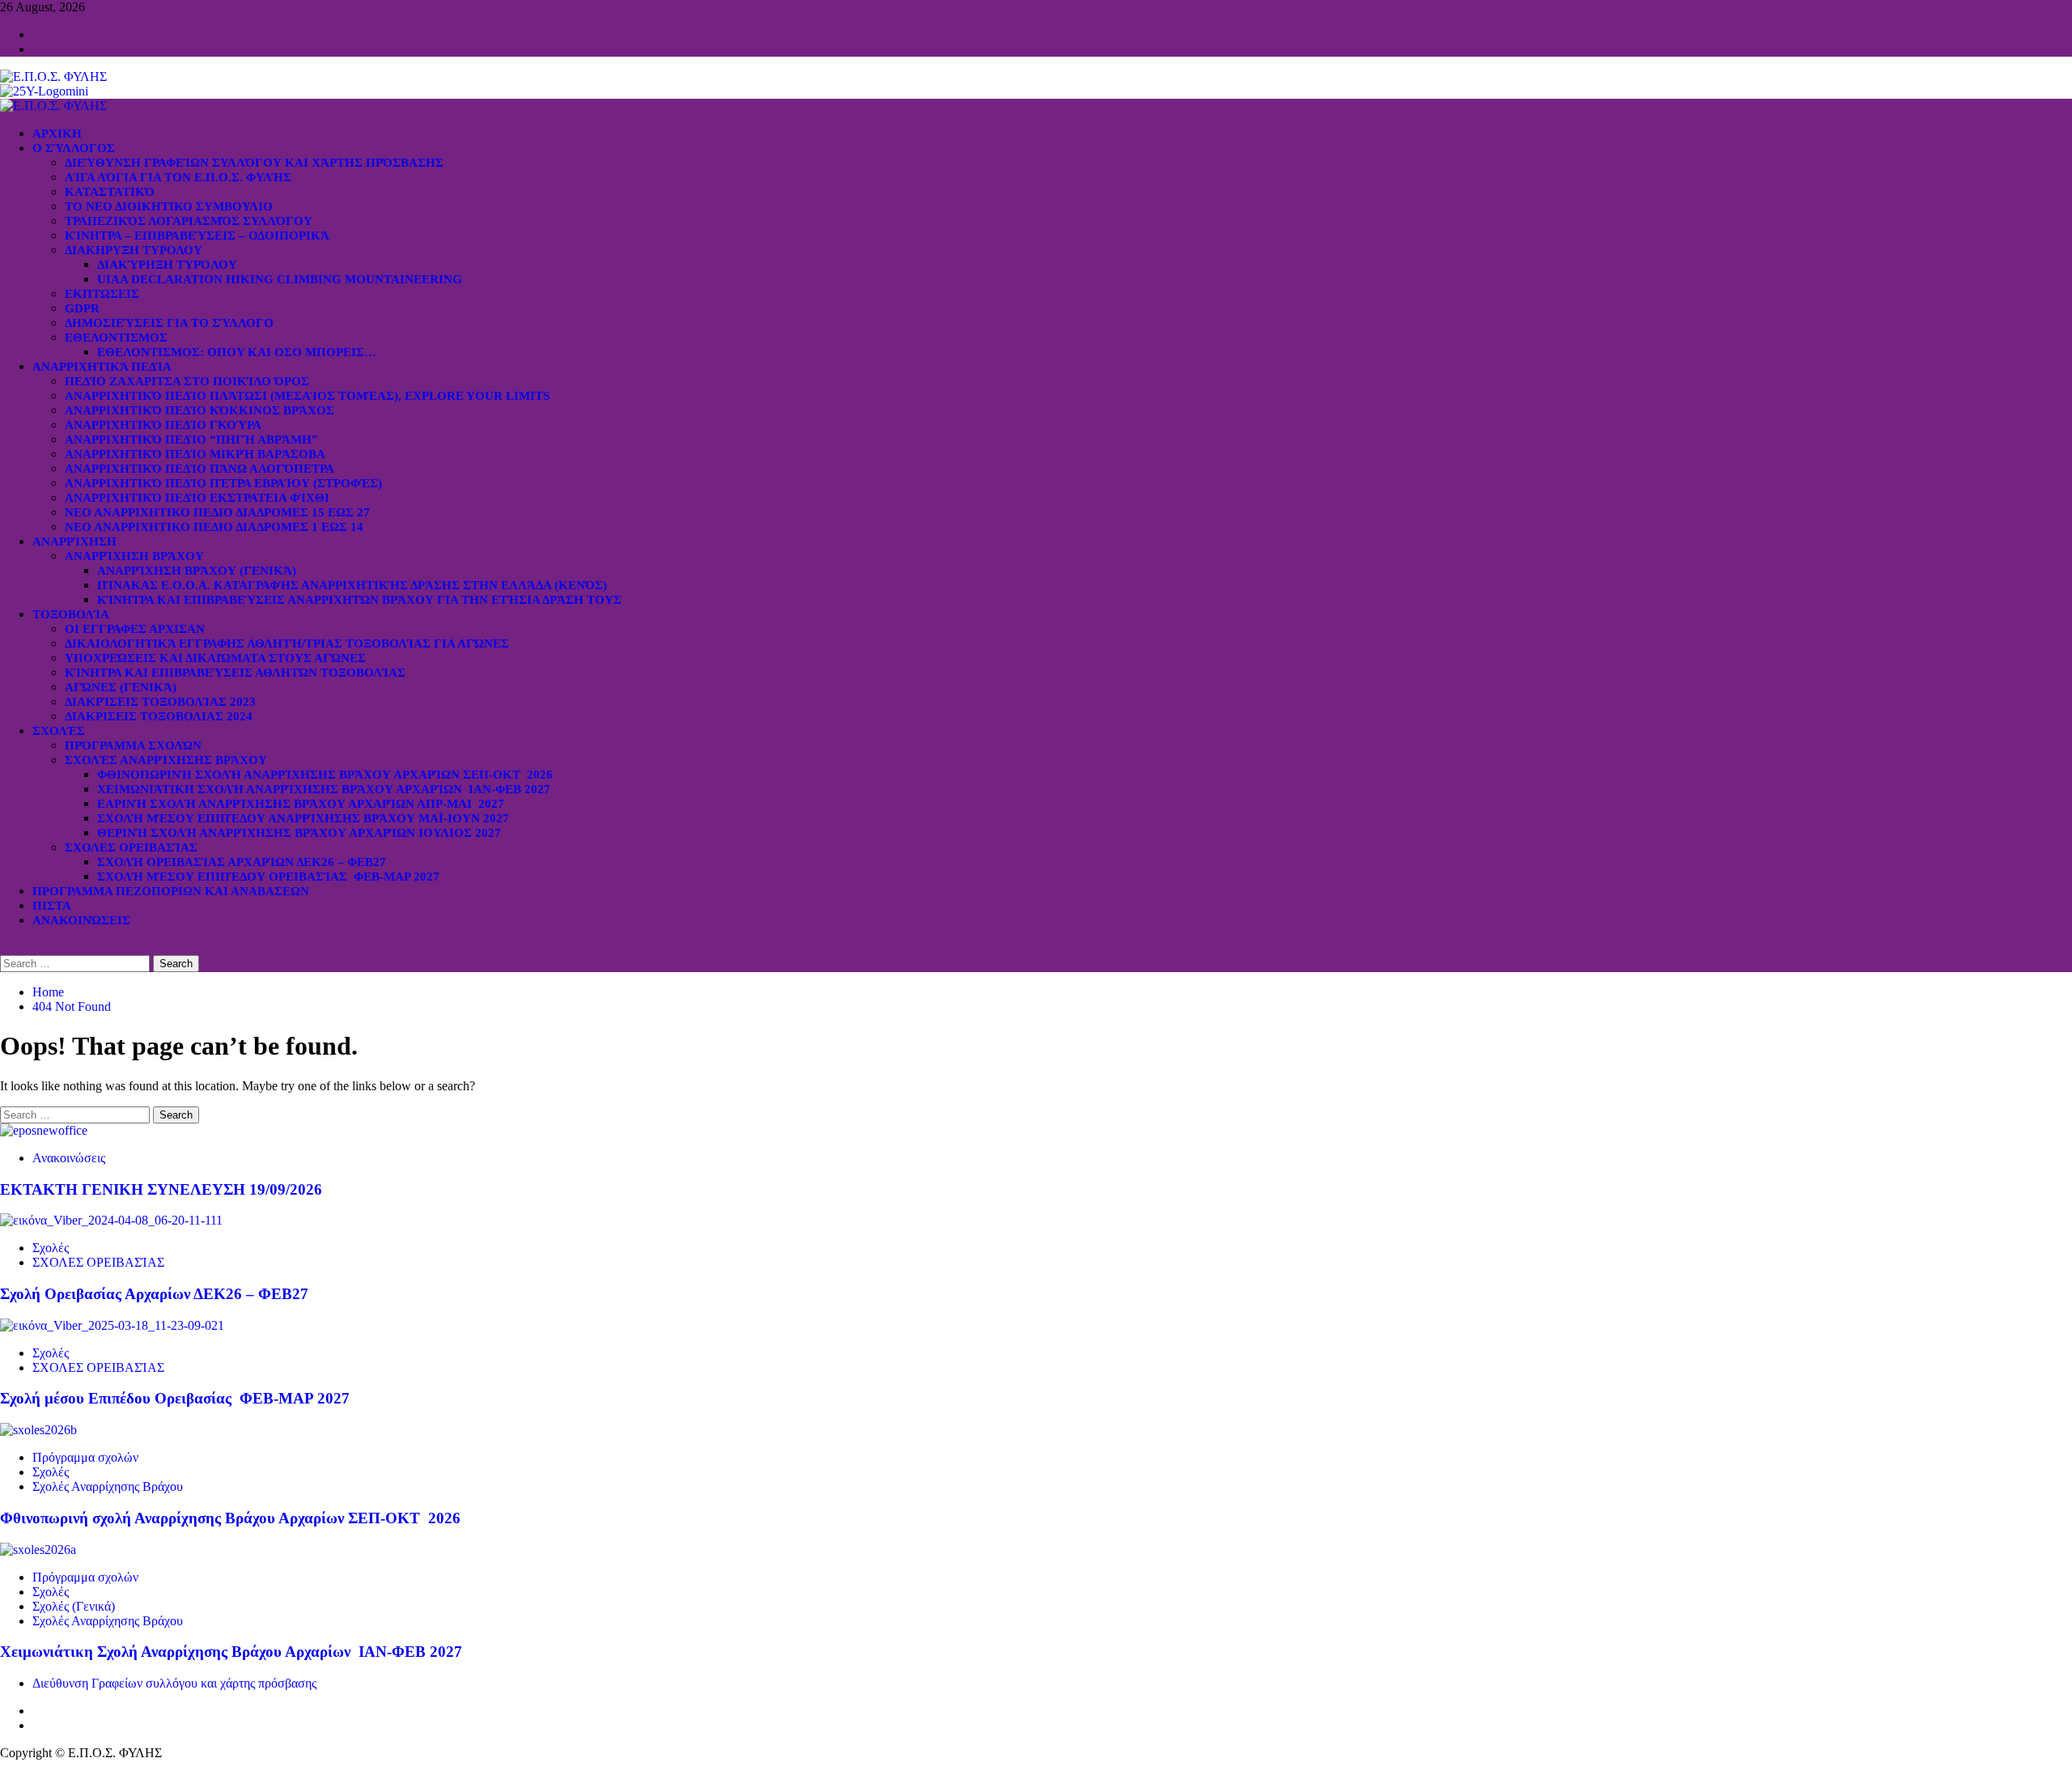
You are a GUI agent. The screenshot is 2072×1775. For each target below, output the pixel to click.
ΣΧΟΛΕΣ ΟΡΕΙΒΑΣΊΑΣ (131, 847)
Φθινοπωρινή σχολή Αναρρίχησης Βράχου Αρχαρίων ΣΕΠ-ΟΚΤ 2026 (325, 775)
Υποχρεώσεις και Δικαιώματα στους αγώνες (215, 658)
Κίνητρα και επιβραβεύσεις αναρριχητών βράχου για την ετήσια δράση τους (359, 600)
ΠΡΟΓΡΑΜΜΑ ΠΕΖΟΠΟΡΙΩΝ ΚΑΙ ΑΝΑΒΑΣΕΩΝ (171, 891)
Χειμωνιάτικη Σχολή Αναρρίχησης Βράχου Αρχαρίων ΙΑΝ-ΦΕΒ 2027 (324, 789)
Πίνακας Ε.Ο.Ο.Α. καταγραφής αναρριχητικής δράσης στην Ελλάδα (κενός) (352, 585)
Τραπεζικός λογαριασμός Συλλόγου (189, 221)
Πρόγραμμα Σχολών (133, 745)
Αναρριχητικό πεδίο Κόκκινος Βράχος (200, 410)
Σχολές (59, 731)
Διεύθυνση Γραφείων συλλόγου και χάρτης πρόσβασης (254, 163)
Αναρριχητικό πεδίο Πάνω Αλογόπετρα (200, 469)
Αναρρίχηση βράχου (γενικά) (197, 571)
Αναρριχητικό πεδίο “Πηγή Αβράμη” (191, 440)
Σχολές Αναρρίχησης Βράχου (166, 760)
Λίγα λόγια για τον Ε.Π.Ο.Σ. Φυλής (178, 177)
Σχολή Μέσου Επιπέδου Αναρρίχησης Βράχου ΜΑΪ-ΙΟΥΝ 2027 (303, 818)
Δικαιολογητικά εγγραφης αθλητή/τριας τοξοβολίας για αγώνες (287, 643)
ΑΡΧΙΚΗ (57, 134)
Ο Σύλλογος (74, 148)
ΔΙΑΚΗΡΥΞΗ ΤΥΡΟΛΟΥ (134, 250)
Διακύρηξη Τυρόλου (167, 265)
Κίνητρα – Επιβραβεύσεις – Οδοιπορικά (197, 236)
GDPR (82, 308)
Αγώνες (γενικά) (121, 687)
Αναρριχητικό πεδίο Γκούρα (163, 425)
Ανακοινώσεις (81, 920)
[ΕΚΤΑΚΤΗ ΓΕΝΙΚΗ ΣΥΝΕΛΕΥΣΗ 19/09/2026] (44, 1130)
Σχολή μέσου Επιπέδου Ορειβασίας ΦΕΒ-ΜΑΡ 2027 (268, 877)
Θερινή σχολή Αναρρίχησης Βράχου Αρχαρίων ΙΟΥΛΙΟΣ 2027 (299, 833)
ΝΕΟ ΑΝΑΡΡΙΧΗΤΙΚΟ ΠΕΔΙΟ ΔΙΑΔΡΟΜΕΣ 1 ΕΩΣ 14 (214, 527)
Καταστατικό (110, 192)
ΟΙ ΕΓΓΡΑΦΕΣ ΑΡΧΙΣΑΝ (135, 629)
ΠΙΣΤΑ (52, 906)
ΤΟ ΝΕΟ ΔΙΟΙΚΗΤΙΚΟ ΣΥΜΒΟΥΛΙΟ (169, 206)
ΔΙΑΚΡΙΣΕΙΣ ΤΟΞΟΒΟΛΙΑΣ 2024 (159, 716)
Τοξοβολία (71, 614)
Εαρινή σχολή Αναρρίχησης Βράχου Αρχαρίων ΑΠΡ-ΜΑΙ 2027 (301, 804)
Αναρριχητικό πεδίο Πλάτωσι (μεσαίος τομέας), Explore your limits (307, 396)
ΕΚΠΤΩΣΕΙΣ (102, 294)
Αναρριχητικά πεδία (102, 367)
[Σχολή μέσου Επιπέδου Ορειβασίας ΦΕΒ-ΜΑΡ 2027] (112, 1325)
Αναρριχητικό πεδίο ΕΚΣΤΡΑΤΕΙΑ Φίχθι (197, 498)
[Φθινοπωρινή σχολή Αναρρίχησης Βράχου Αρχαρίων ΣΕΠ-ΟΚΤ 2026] (38, 1430)
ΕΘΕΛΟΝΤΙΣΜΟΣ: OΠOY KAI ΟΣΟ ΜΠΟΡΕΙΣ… (237, 352)
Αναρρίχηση (74, 541)
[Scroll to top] (5, 1767)
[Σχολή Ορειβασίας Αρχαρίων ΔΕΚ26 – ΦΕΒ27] (111, 1220)
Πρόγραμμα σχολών (85, 1457)
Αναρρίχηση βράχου (134, 556)
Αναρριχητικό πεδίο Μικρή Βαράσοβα (195, 454)
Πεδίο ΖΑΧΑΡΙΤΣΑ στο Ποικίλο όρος (187, 381)
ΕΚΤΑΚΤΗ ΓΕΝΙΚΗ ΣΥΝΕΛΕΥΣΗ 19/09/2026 (161, 1189)
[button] (5, 947)
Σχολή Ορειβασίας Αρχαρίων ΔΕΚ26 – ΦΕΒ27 (242, 862)
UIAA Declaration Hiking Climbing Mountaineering (280, 279)
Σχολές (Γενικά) (74, 1606)
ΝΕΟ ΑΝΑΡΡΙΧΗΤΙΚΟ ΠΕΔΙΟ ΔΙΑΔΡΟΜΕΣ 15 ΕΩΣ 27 (217, 512)
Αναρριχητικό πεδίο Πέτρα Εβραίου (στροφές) (223, 483)
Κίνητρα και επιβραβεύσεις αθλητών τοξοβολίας (235, 673)
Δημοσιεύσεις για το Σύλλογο (169, 323)
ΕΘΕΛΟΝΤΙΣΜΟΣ (116, 338)
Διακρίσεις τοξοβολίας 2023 (160, 702)
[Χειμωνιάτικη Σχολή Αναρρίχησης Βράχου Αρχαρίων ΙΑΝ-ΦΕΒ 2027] (38, 1550)
